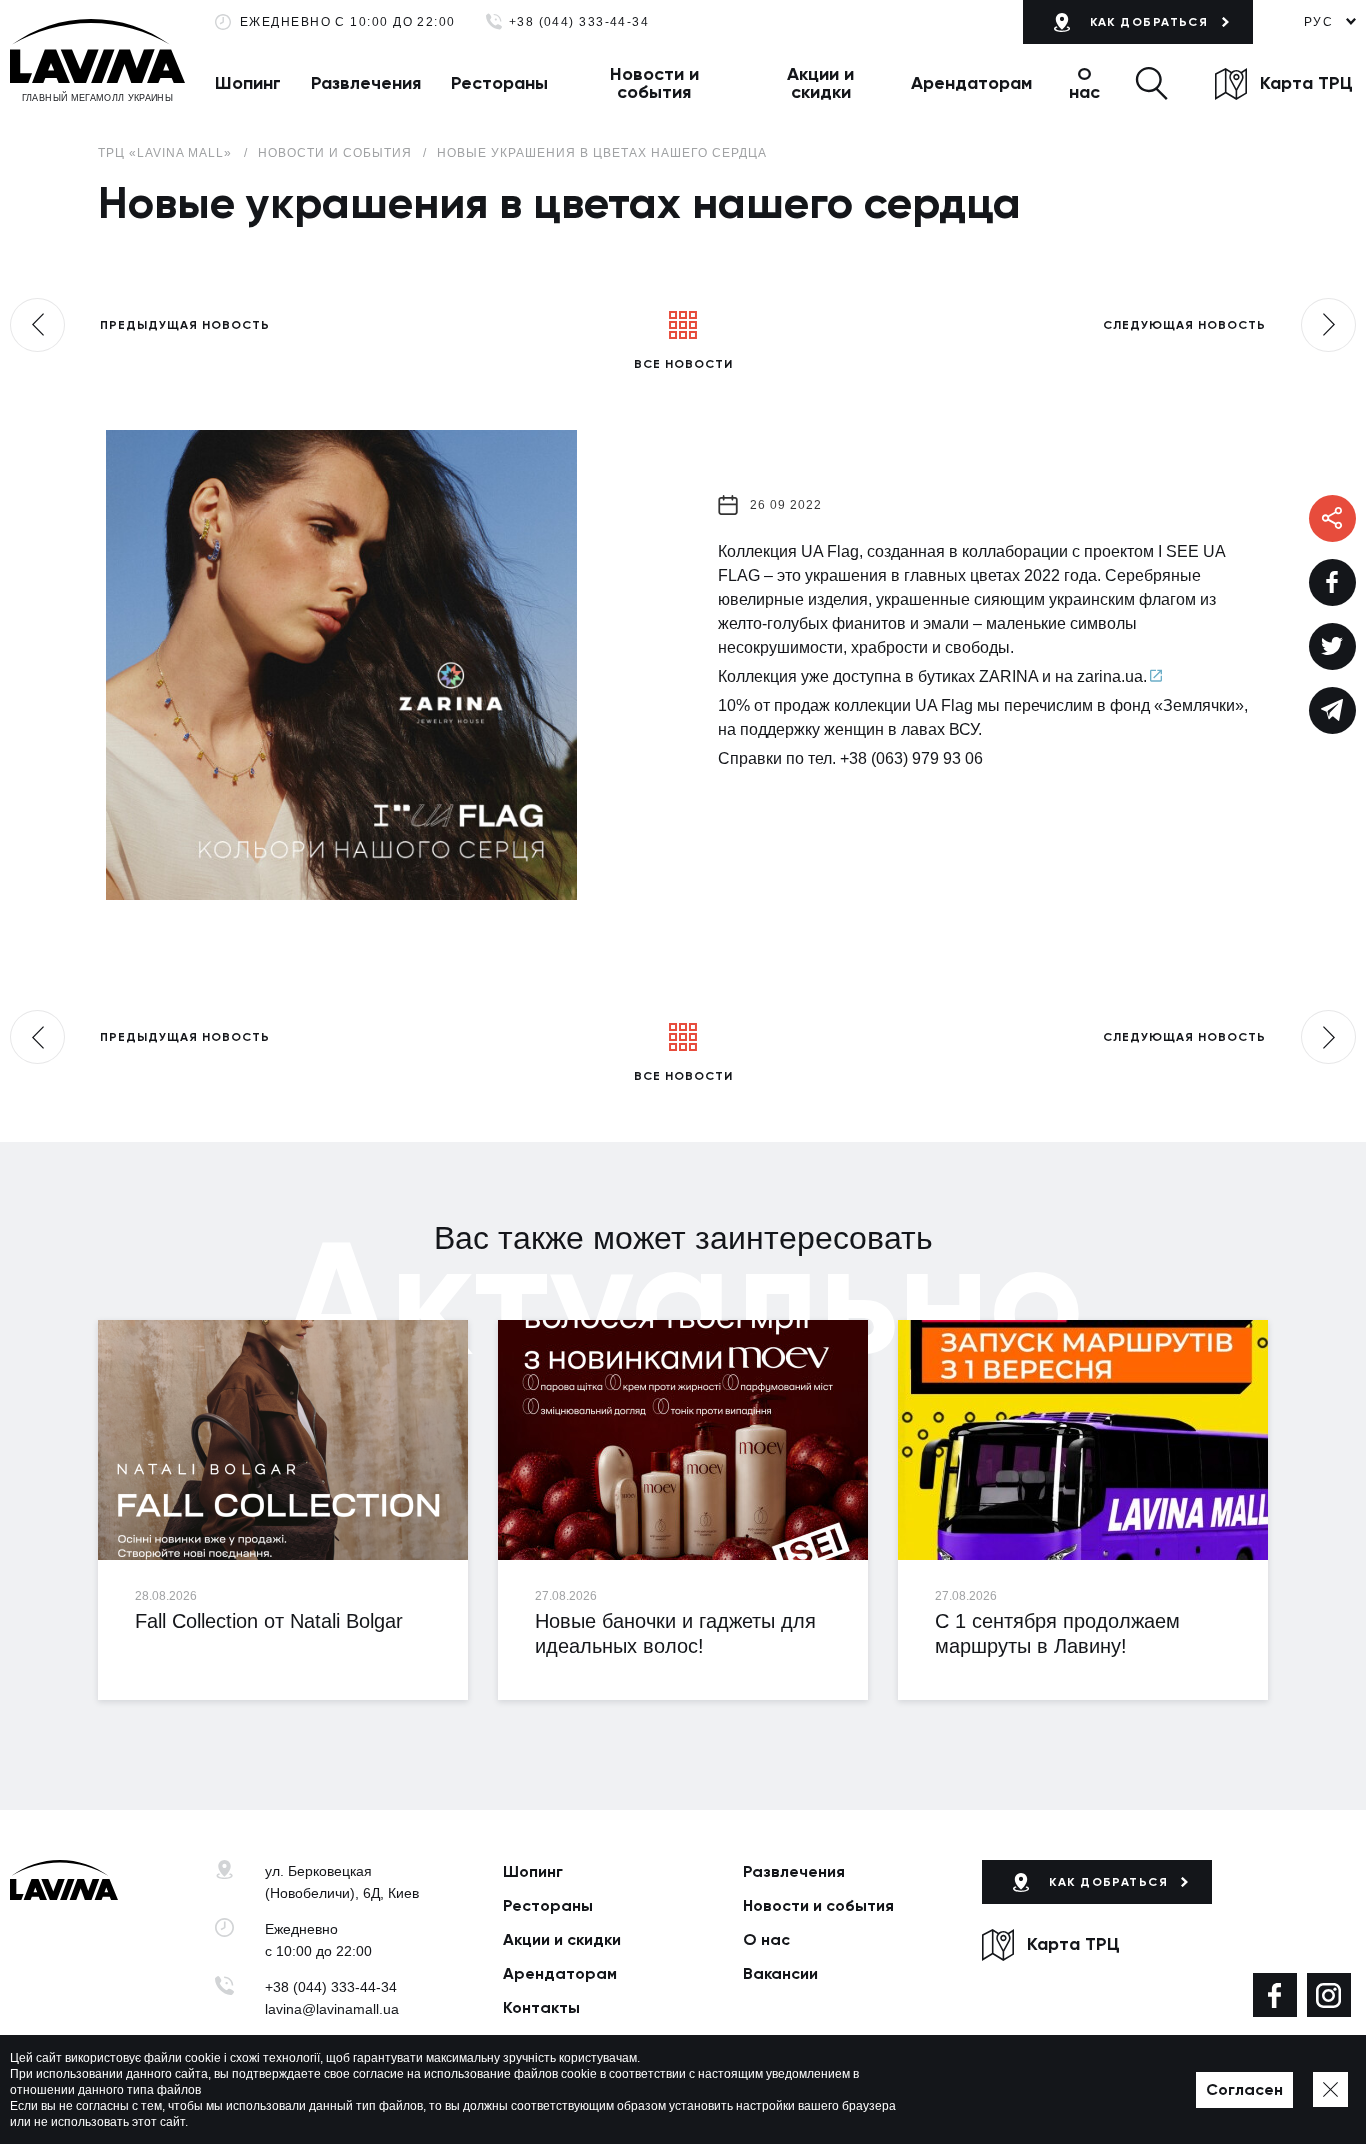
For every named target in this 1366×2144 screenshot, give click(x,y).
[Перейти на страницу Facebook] (1275, 1995)
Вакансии (780, 1973)
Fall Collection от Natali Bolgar (269, 1621)
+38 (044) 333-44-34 (579, 22)
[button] (1151, 83)
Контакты (541, 2007)
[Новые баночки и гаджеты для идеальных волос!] (683, 1440)
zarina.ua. (1112, 676)
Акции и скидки (820, 83)
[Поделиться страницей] (1332, 582)
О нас (1084, 83)
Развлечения (366, 83)
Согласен (1244, 2089)
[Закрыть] (1330, 2089)
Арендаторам (971, 83)
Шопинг (248, 83)
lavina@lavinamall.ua (332, 2009)
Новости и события (654, 83)
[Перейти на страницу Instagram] (1329, 1995)
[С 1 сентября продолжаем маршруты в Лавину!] (1083, 1440)
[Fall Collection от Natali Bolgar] (283, 1440)
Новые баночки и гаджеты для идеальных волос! (675, 1633)
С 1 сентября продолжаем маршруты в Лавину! (1057, 1633)
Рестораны (499, 83)
